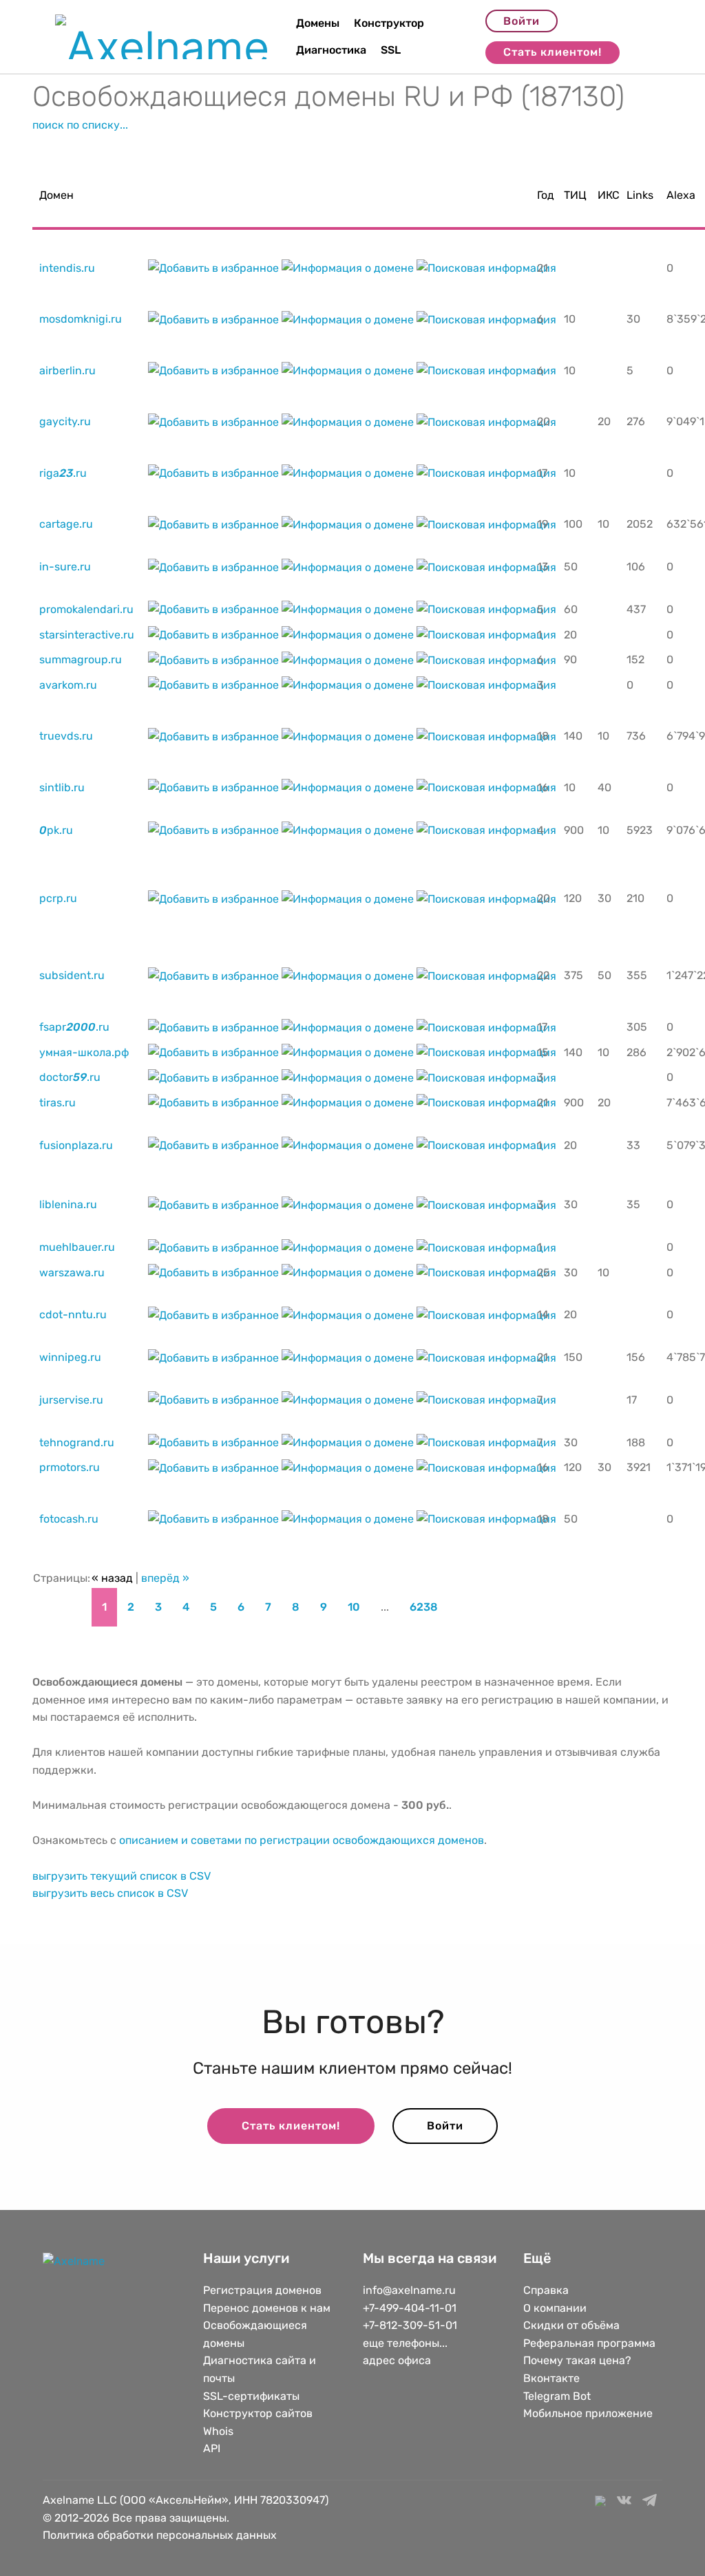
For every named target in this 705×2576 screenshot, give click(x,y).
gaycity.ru (65, 421)
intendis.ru (67, 268)
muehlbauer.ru (77, 1247)
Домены (318, 23)
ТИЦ (575, 195)
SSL (391, 50)
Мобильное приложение (588, 2413)
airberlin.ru (67, 371)
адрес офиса (397, 2360)
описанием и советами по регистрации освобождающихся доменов (302, 1840)
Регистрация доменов (262, 2290)
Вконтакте (551, 2378)
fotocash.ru (69, 1519)
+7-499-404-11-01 (410, 2308)
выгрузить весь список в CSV (110, 1893)
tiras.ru (57, 1103)
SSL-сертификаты (253, 2396)
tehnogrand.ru (77, 1442)
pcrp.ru (58, 898)
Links (640, 195)
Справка (546, 2290)
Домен (56, 195)
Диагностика (331, 50)
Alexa (681, 195)
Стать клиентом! (553, 52)
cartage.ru (66, 524)
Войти (522, 21)
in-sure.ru (65, 567)
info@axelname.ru (409, 2290)
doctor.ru (70, 1077)
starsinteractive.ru (87, 635)
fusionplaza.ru (76, 1145)
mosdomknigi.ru (81, 319)
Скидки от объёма (571, 2325)
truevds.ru (66, 736)
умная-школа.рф (84, 1052)
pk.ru (56, 830)
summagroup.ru (81, 659)
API (212, 2448)
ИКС (609, 195)
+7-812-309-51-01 (410, 2325)
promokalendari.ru (86, 609)
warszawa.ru (72, 1273)
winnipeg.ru (70, 1357)
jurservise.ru (71, 1400)
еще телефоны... (405, 2343)
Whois (218, 2431)
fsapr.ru (74, 1027)
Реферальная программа (589, 2343)
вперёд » (165, 1578)
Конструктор (389, 23)
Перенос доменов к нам (267, 2308)
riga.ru (63, 473)
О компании (555, 2308)
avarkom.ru (68, 685)
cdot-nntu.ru (73, 1314)
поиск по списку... (80, 125)
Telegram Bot (557, 2396)
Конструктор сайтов (258, 2413)
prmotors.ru (70, 1467)
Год (546, 195)
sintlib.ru (62, 787)
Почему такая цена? (577, 2360)
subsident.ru (72, 975)
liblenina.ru (68, 1204)
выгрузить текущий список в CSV (122, 1876)
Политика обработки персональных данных (160, 2535)
